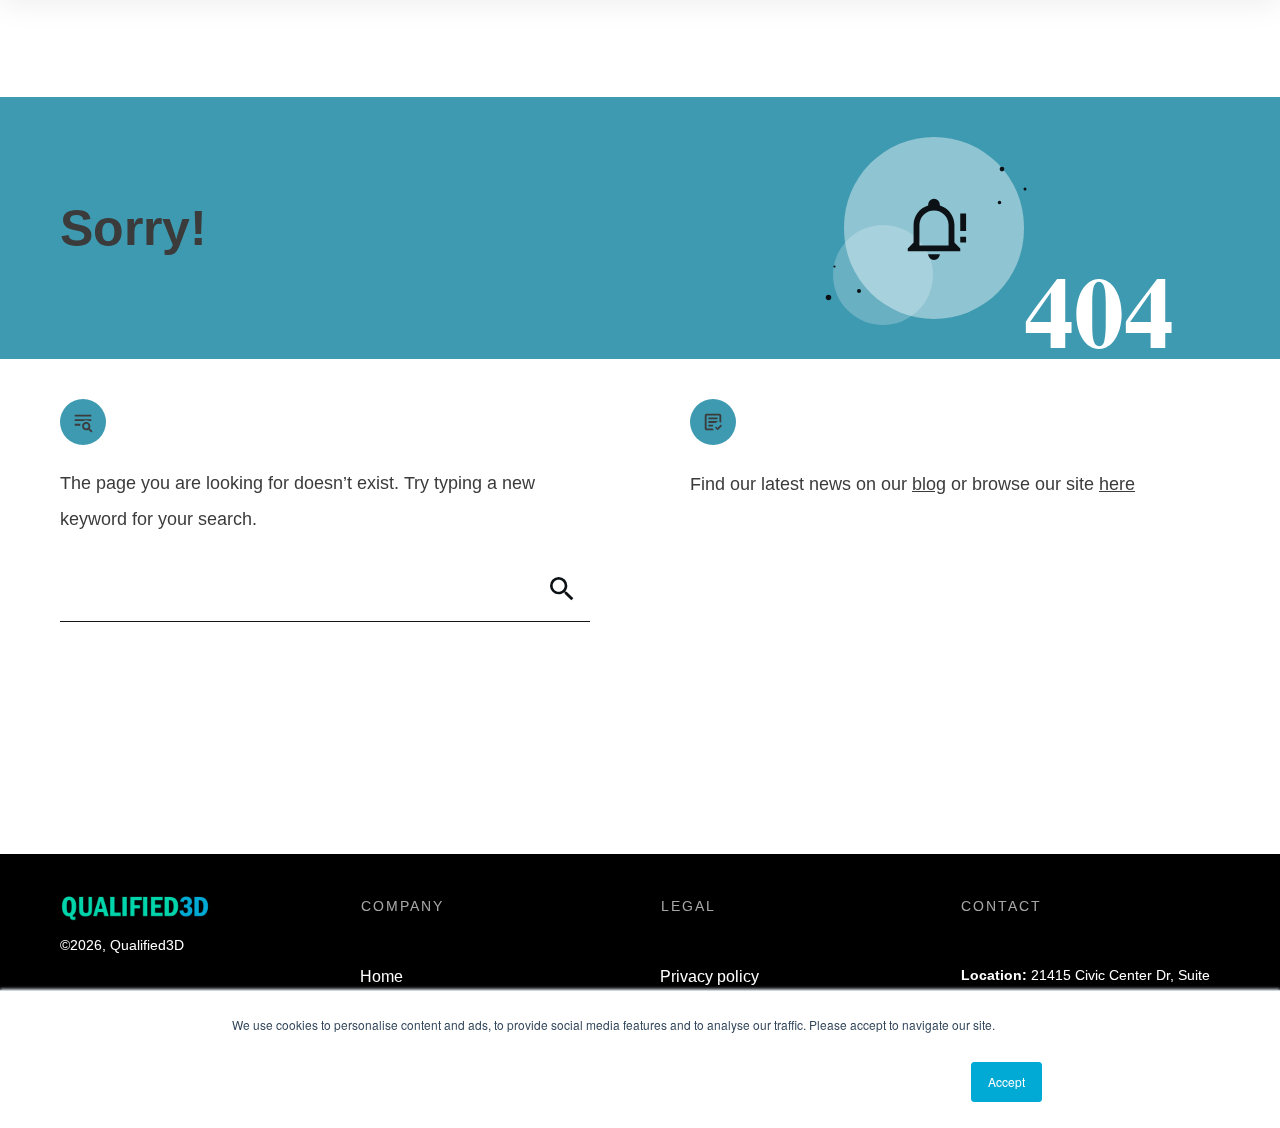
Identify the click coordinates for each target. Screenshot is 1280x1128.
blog (929, 484)
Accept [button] (1006, 1081)
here (1117, 484)
